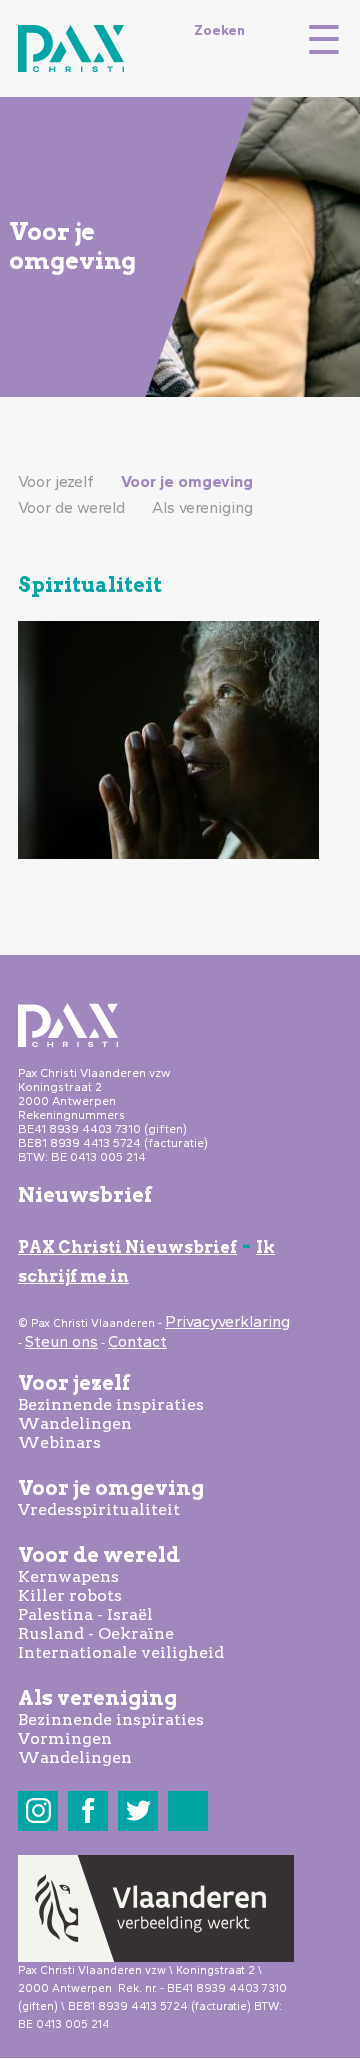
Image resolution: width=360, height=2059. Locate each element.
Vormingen (65, 1738)
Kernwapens (68, 1576)
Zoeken (219, 30)
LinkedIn (188, 1810)
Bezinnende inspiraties (111, 1404)
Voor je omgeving (187, 481)
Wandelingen (75, 1423)
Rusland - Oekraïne (96, 1633)
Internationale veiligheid (121, 1652)
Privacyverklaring (227, 1321)
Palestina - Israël (85, 1614)
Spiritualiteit (90, 585)
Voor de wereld (71, 507)
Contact (137, 1341)
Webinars (59, 1442)
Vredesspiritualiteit (99, 1509)
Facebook (88, 1810)
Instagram (38, 1810)
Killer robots (70, 1595)
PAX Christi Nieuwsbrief (127, 1247)
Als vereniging (202, 507)
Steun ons (61, 1341)
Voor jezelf (56, 481)
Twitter (138, 1810)
